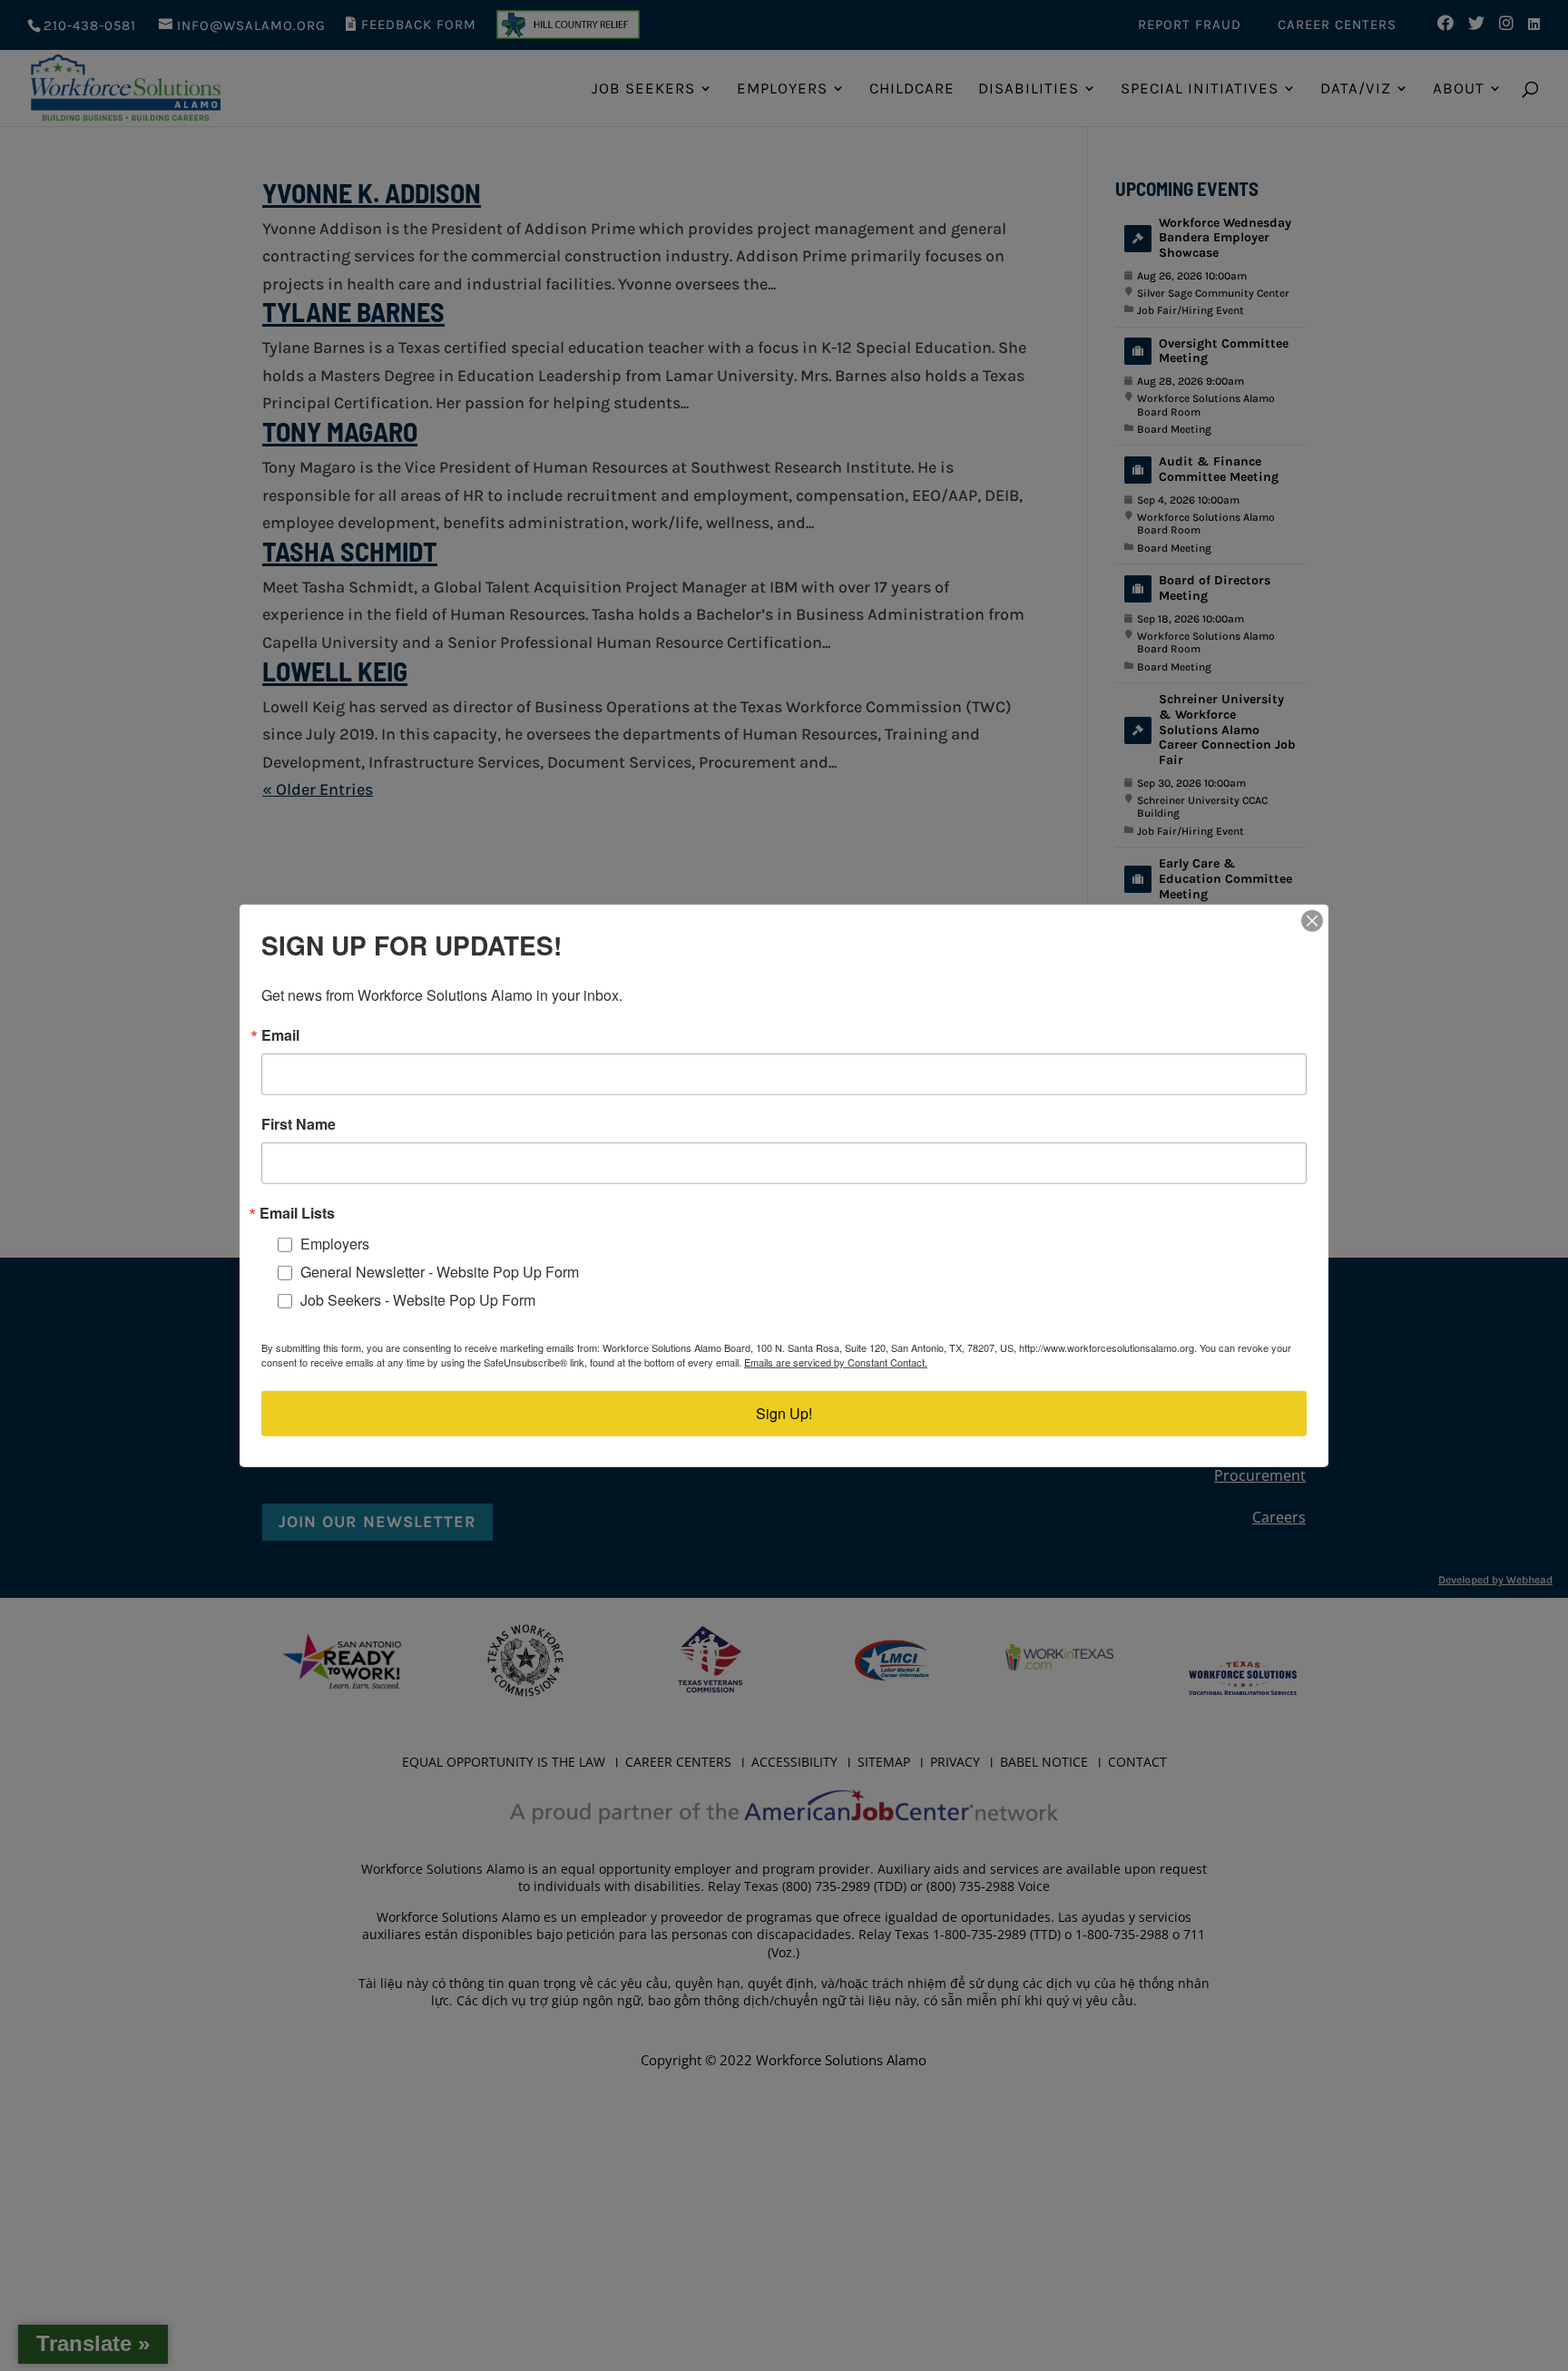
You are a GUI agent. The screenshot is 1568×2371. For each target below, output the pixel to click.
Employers (335, 1244)
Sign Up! (784, 1413)
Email (280, 1034)
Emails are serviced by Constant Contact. (836, 1362)
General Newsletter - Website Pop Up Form (440, 1272)
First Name (299, 1123)
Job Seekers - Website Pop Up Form (418, 1299)
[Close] (1312, 920)
